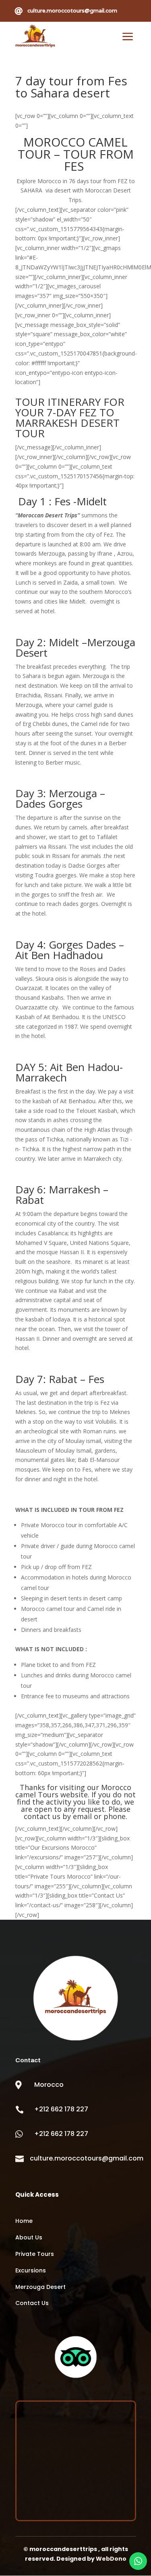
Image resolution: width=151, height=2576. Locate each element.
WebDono (111, 2559)
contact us (42, 1816)
